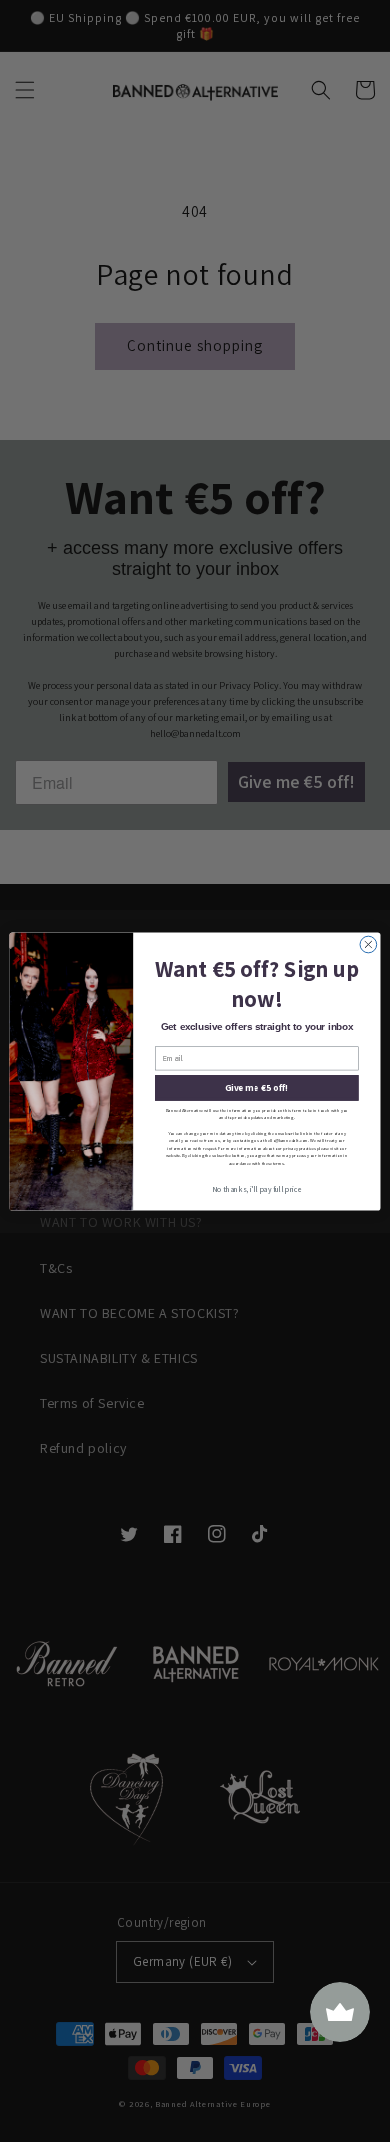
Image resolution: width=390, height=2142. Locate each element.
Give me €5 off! (257, 1087)
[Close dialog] (368, 944)
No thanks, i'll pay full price (256, 1189)
